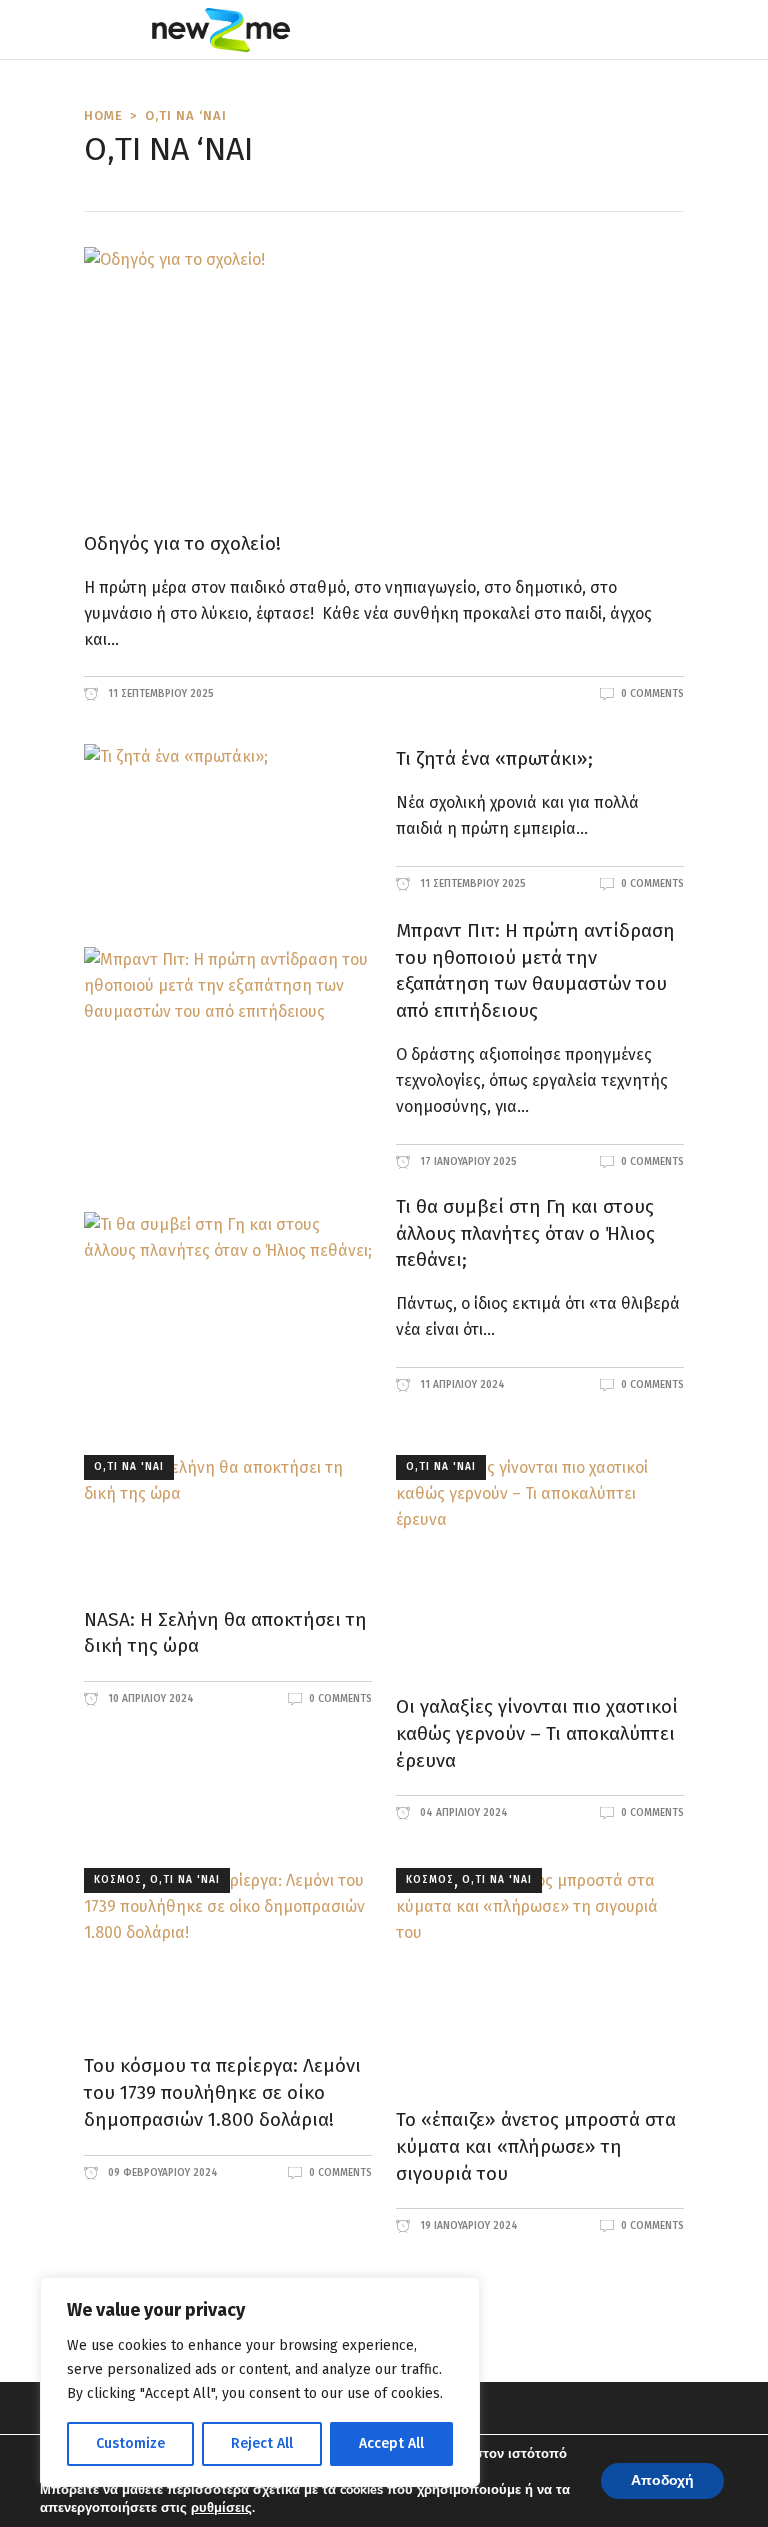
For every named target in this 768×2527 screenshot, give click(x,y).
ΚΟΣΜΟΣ (118, 1880)
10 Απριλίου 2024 (149, 1699)
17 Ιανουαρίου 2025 (467, 1162)
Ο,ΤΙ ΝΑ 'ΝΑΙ (129, 1467)
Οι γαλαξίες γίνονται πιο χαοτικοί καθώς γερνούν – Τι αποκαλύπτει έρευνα (537, 1733)
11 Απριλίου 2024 (461, 1385)
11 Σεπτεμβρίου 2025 (159, 694)
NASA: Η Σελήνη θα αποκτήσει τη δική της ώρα (225, 1633)
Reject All (262, 2443)
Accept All (391, 2443)
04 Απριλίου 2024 (462, 1813)
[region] (260, 2382)
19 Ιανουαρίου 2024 (467, 2226)
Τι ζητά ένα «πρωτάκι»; (494, 758)
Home (103, 115)
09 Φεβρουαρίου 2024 (161, 2173)
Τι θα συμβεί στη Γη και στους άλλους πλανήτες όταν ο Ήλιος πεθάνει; (525, 1233)
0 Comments (652, 694)
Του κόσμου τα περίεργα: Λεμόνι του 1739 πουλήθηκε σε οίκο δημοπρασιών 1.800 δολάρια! (222, 2092)
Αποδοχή (662, 2480)
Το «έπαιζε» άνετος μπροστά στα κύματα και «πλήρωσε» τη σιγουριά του (536, 2146)
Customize (130, 2443)
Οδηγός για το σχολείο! (182, 543)
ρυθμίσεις (221, 2508)
